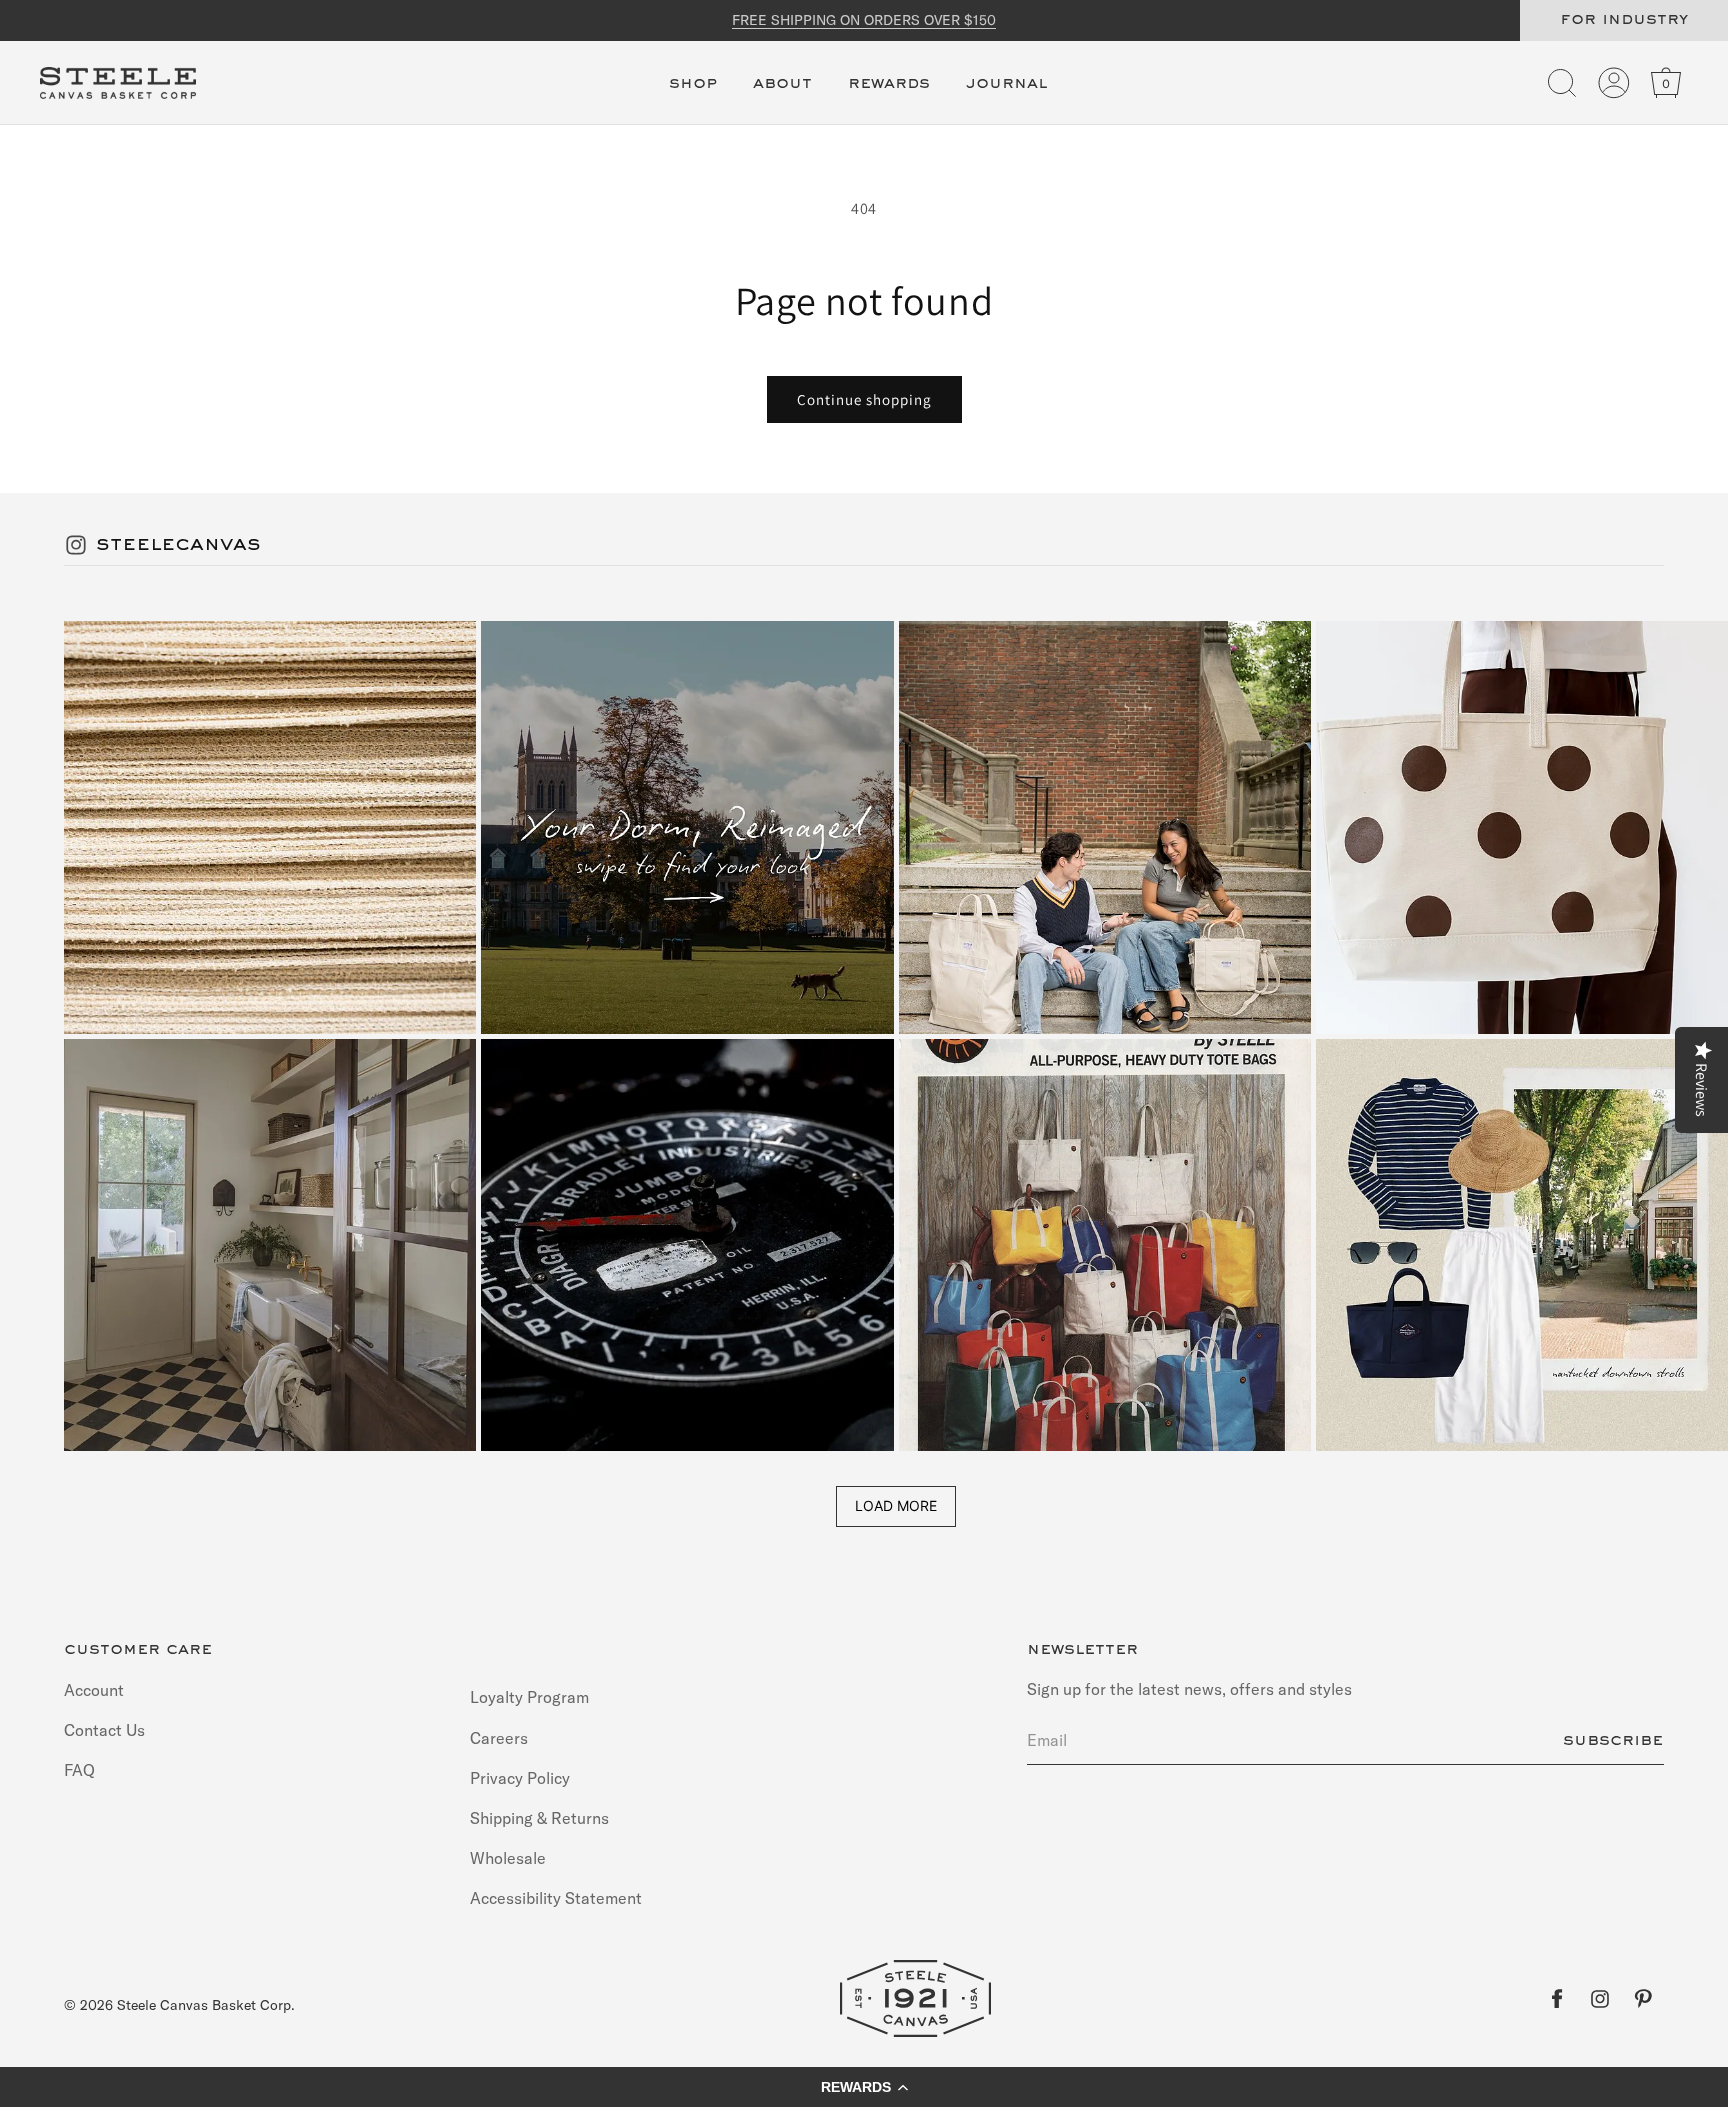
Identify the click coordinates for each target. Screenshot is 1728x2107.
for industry (1624, 20)
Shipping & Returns (539, 1817)
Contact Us (104, 1729)
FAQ (79, 1769)
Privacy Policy (520, 1777)
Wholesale (508, 1858)
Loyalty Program (529, 1697)
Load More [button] (896, 1505)
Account (94, 1689)
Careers (499, 1737)
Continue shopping (864, 399)
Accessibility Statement (556, 1898)
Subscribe (1613, 1740)
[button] (693, 95)
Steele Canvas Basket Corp (204, 2005)
